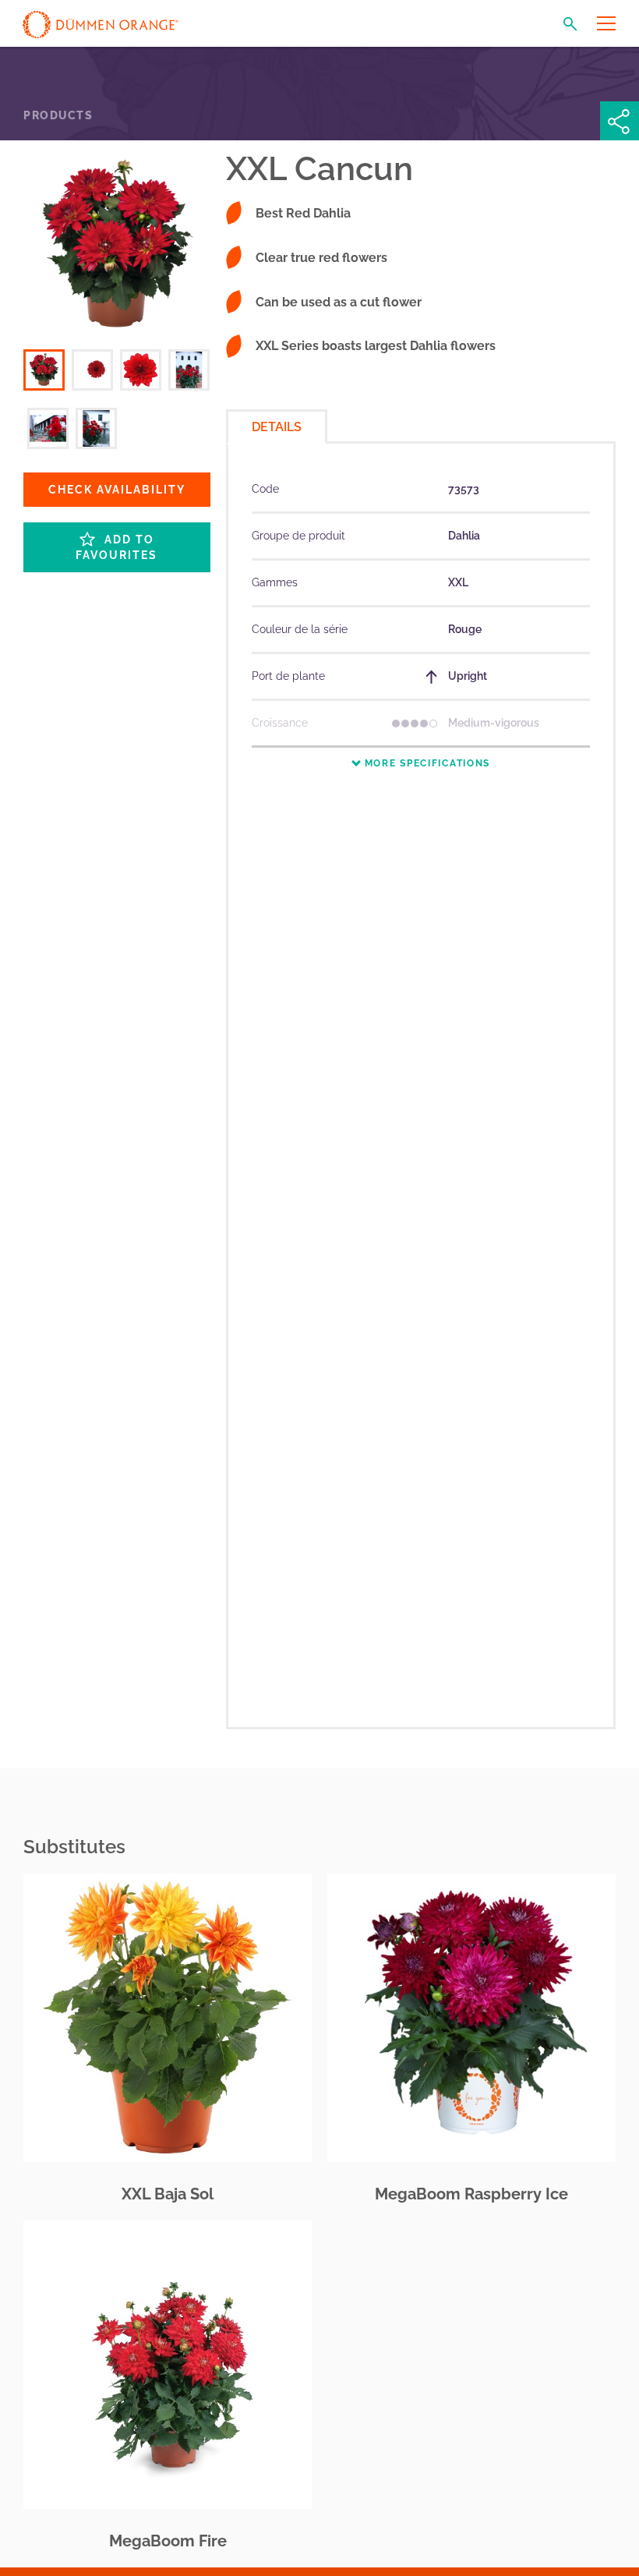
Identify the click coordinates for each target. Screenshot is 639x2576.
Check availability (117, 490)
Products (58, 115)
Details (277, 427)
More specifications (425, 763)
